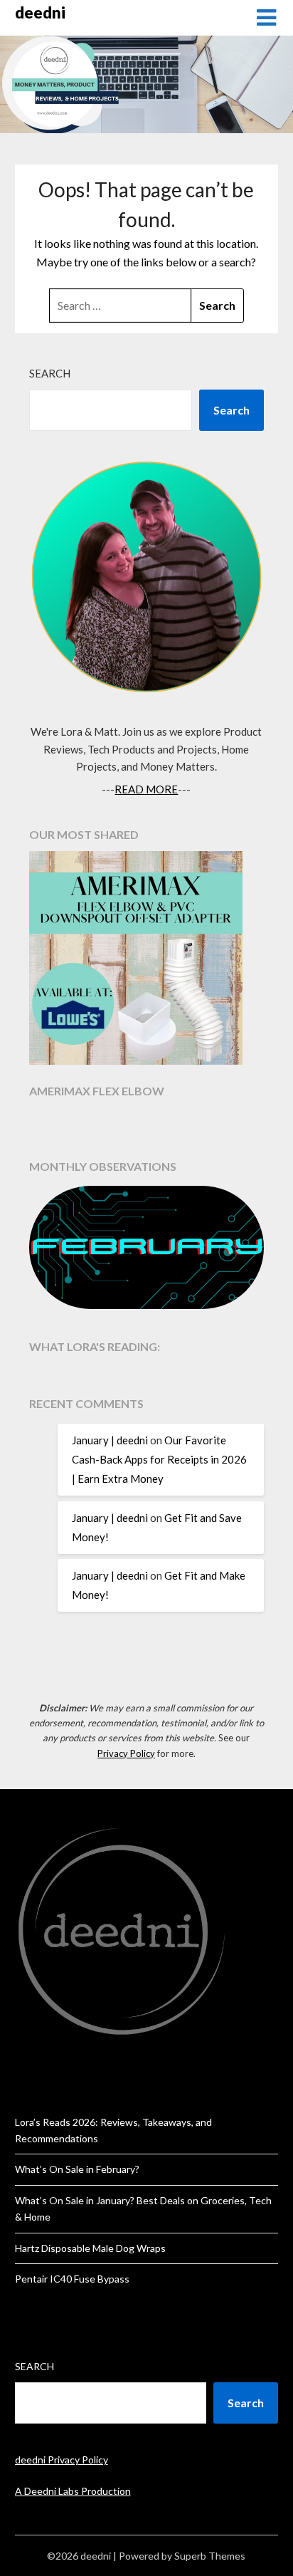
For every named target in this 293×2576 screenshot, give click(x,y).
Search (50, 373)
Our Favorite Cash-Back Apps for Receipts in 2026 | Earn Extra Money (159, 1459)
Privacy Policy (126, 1753)
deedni (40, 12)
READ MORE (146, 789)
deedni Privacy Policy (62, 2460)
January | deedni (110, 1440)
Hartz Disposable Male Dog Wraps (90, 2248)
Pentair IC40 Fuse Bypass (72, 2279)
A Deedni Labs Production (73, 2491)
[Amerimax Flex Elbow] (147, 960)
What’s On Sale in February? (77, 2169)
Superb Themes (210, 2556)
